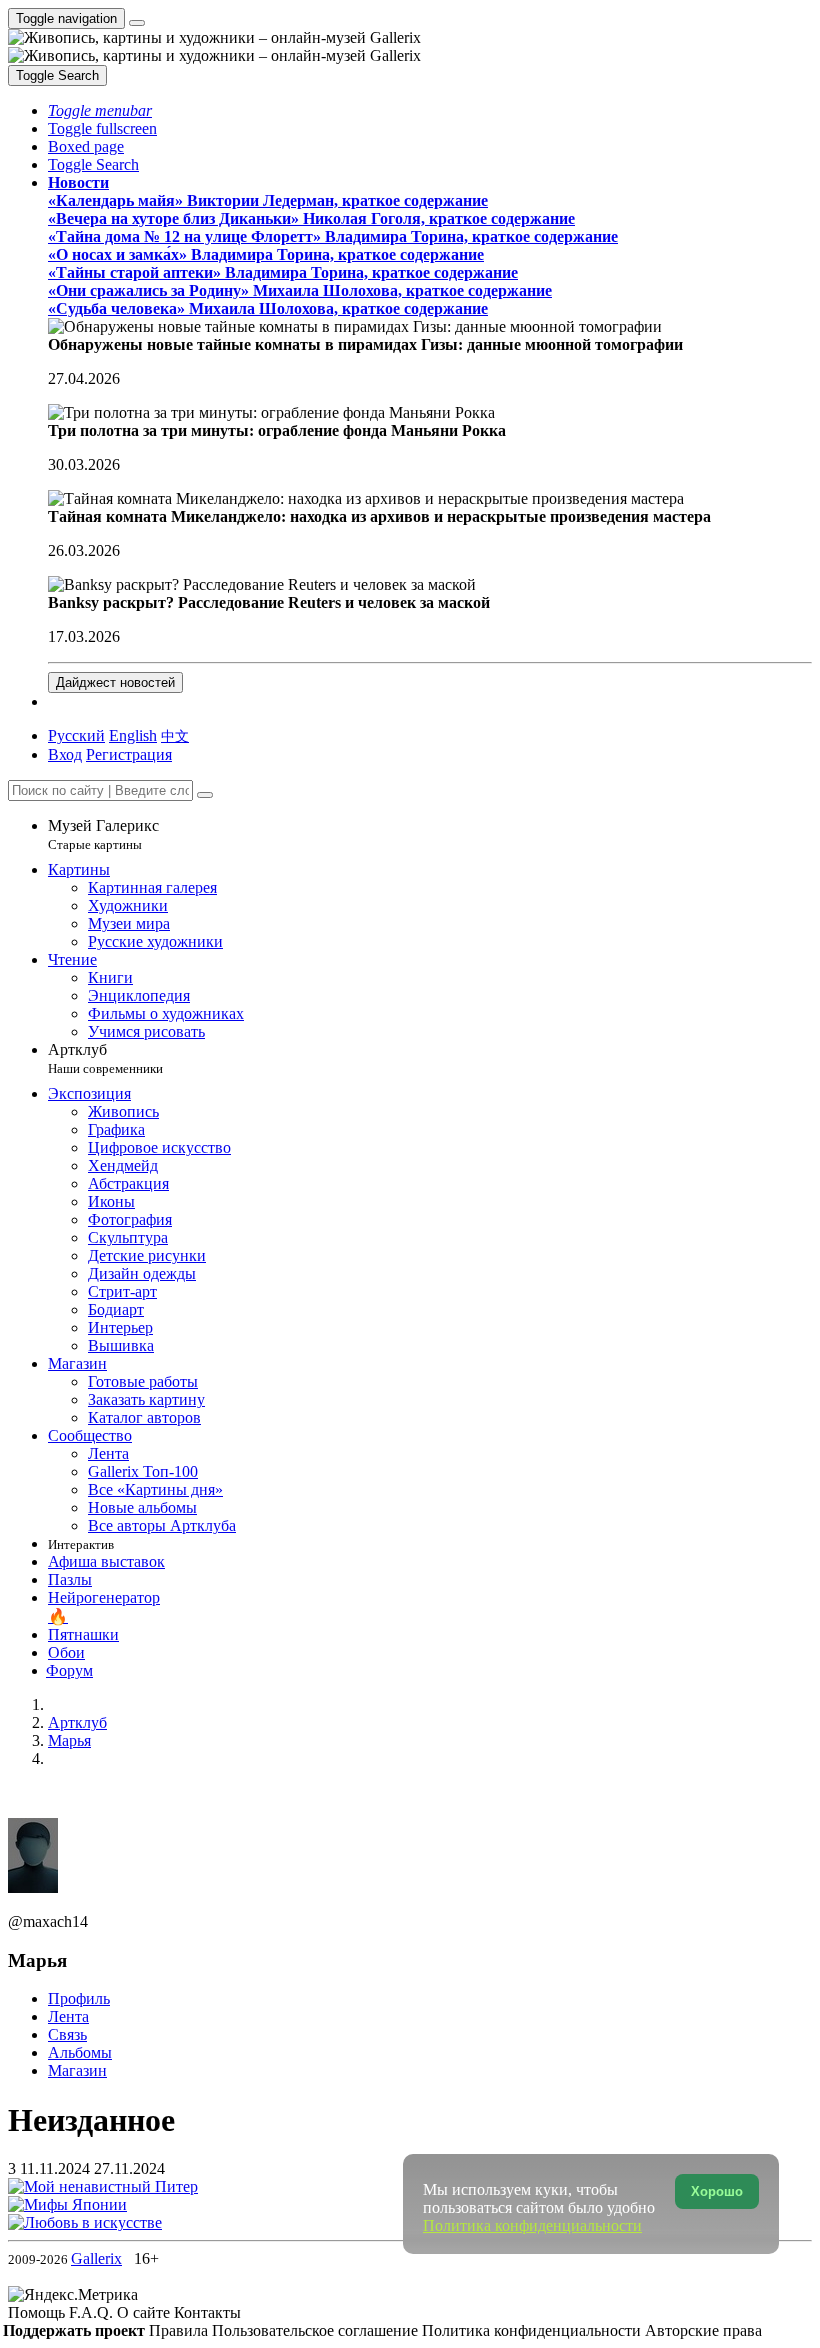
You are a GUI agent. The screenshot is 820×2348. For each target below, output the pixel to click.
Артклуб (105, 1058)
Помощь (38, 2312)
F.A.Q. (93, 2312)
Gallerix (96, 2258)
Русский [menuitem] (76, 735)
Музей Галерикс (103, 834)
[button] (100, 110)
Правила (180, 2330)
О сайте (145, 2312)
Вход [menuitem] (65, 754)
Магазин (77, 2070)
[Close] (205, 795)
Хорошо (717, 2191)
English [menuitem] (133, 735)
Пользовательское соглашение (317, 2330)
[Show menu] (137, 23)
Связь (67, 2034)
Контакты (207, 2312)
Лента (68, 2016)
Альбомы (80, 2052)
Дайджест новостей (115, 682)
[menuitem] (175, 735)
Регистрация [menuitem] (129, 754)
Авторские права (703, 2330)
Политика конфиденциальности (533, 2330)
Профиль (79, 1998)
